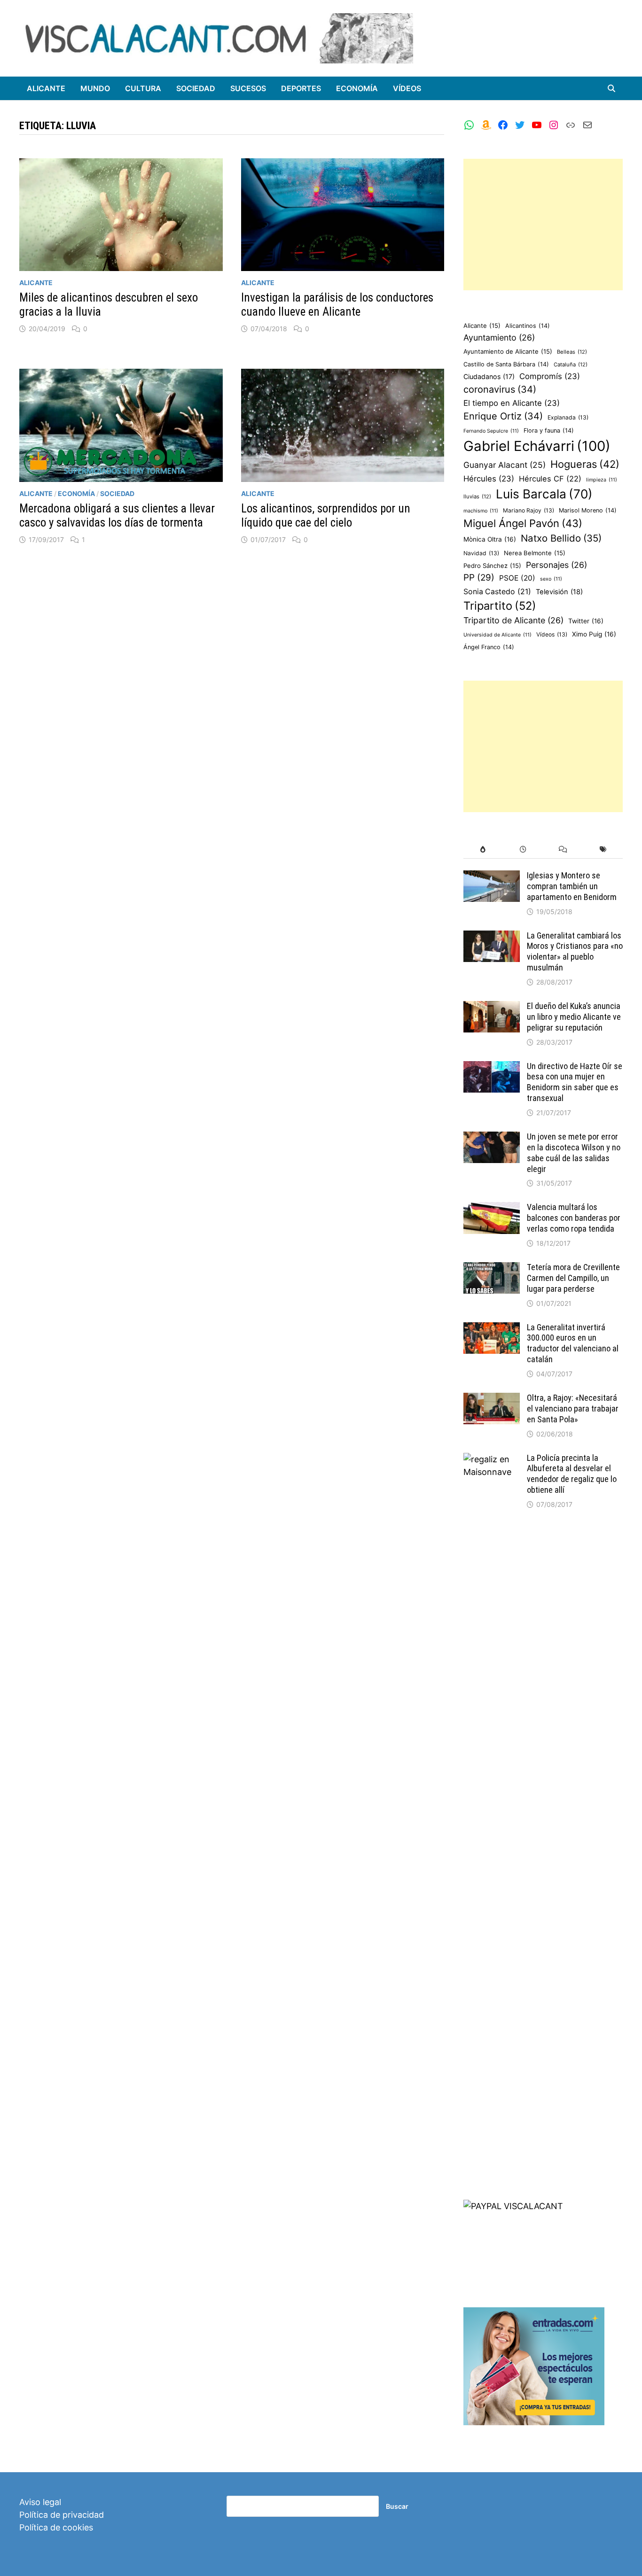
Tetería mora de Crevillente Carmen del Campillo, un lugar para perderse (573, 1278)
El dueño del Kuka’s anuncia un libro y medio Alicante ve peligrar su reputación (574, 1017)
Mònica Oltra (490, 539)
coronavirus (500, 389)
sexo (551, 579)
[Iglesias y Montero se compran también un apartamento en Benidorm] (492, 877)
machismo (481, 511)
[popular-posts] (483, 850)
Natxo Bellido (561, 538)
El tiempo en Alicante (512, 403)
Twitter (586, 621)
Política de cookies (56, 2527)
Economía (357, 88)
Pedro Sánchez (492, 566)
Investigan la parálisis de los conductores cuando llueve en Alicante (337, 305)
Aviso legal (40, 2502)
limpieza (602, 480)
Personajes (556, 565)
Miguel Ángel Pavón (523, 523)
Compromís (550, 376)
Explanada (568, 417)
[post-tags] (603, 850)
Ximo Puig (594, 634)
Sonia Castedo (497, 592)
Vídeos (407, 88)
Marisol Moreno (588, 510)
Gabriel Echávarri (537, 446)
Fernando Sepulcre (491, 431)
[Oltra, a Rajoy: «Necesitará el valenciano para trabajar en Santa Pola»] (492, 1399)
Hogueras (585, 464)
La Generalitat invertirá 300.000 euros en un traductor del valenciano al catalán (573, 1343)
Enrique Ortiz (503, 416)
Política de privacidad (62, 2515)
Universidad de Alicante (497, 635)
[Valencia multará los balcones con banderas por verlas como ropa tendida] (492, 1208)
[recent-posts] (523, 850)
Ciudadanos (489, 376)
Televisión (559, 592)
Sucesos (248, 88)
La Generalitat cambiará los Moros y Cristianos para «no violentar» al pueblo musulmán (575, 952)
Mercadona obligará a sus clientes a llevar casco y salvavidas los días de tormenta (117, 516)
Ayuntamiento (499, 338)
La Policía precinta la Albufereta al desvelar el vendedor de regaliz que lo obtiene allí (572, 1474)
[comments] (563, 850)
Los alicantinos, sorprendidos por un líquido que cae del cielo (326, 516)
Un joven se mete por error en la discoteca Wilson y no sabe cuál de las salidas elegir (574, 1153)
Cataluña (571, 365)
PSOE (517, 578)
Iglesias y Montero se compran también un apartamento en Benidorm (572, 886)
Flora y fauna (549, 431)
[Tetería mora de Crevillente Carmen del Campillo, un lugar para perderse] (492, 1269)
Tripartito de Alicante (513, 620)
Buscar (397, 2506)
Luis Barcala (544, 494)
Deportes (301, 88)
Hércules (489, 479)
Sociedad (196, 88)
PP (479, 578)
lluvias (477, 497)
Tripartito (500, 606)
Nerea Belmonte (535, 553)
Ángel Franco (489, 647)
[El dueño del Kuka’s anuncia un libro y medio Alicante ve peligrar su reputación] (492, 1007)
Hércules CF (550, 479)
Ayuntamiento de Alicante (508, 351)
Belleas (572, 352)
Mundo (95, 88)
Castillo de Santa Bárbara (506, 364)
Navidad (481, 553)
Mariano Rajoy (528, 510)
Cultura (143, 88)
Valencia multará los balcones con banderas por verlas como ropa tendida (574, 1218)
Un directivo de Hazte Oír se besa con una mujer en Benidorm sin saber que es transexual (575, 1082)
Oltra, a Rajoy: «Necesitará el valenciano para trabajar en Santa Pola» (573, 1408)
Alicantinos (528, 326)
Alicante (46, 88)
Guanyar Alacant (505, 465)
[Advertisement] (543, 225)
